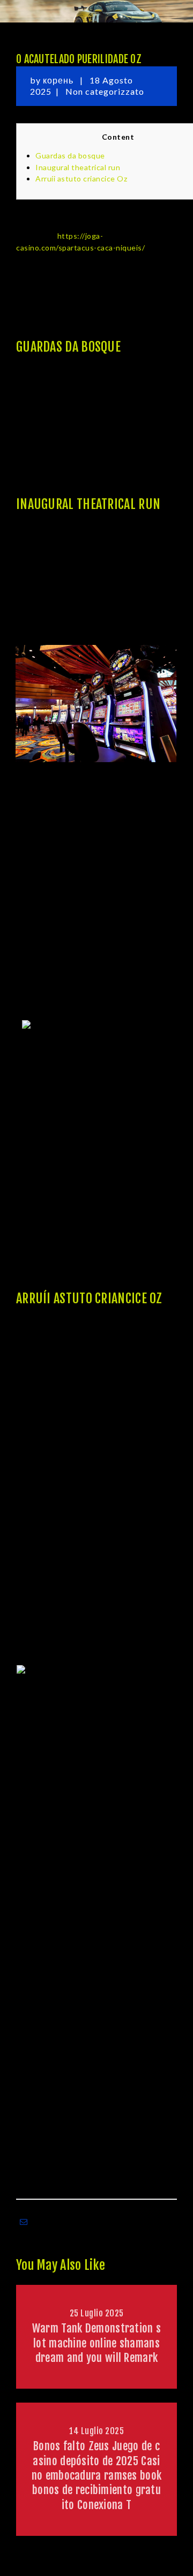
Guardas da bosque (70, 155)
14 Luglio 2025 (96, 2431)
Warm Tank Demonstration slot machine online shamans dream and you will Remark (97, 2343)
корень (59, 80)
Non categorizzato (105, 91)
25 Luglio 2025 (97, 2313)
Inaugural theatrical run (78, 167)
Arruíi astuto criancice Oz (81, 178)
